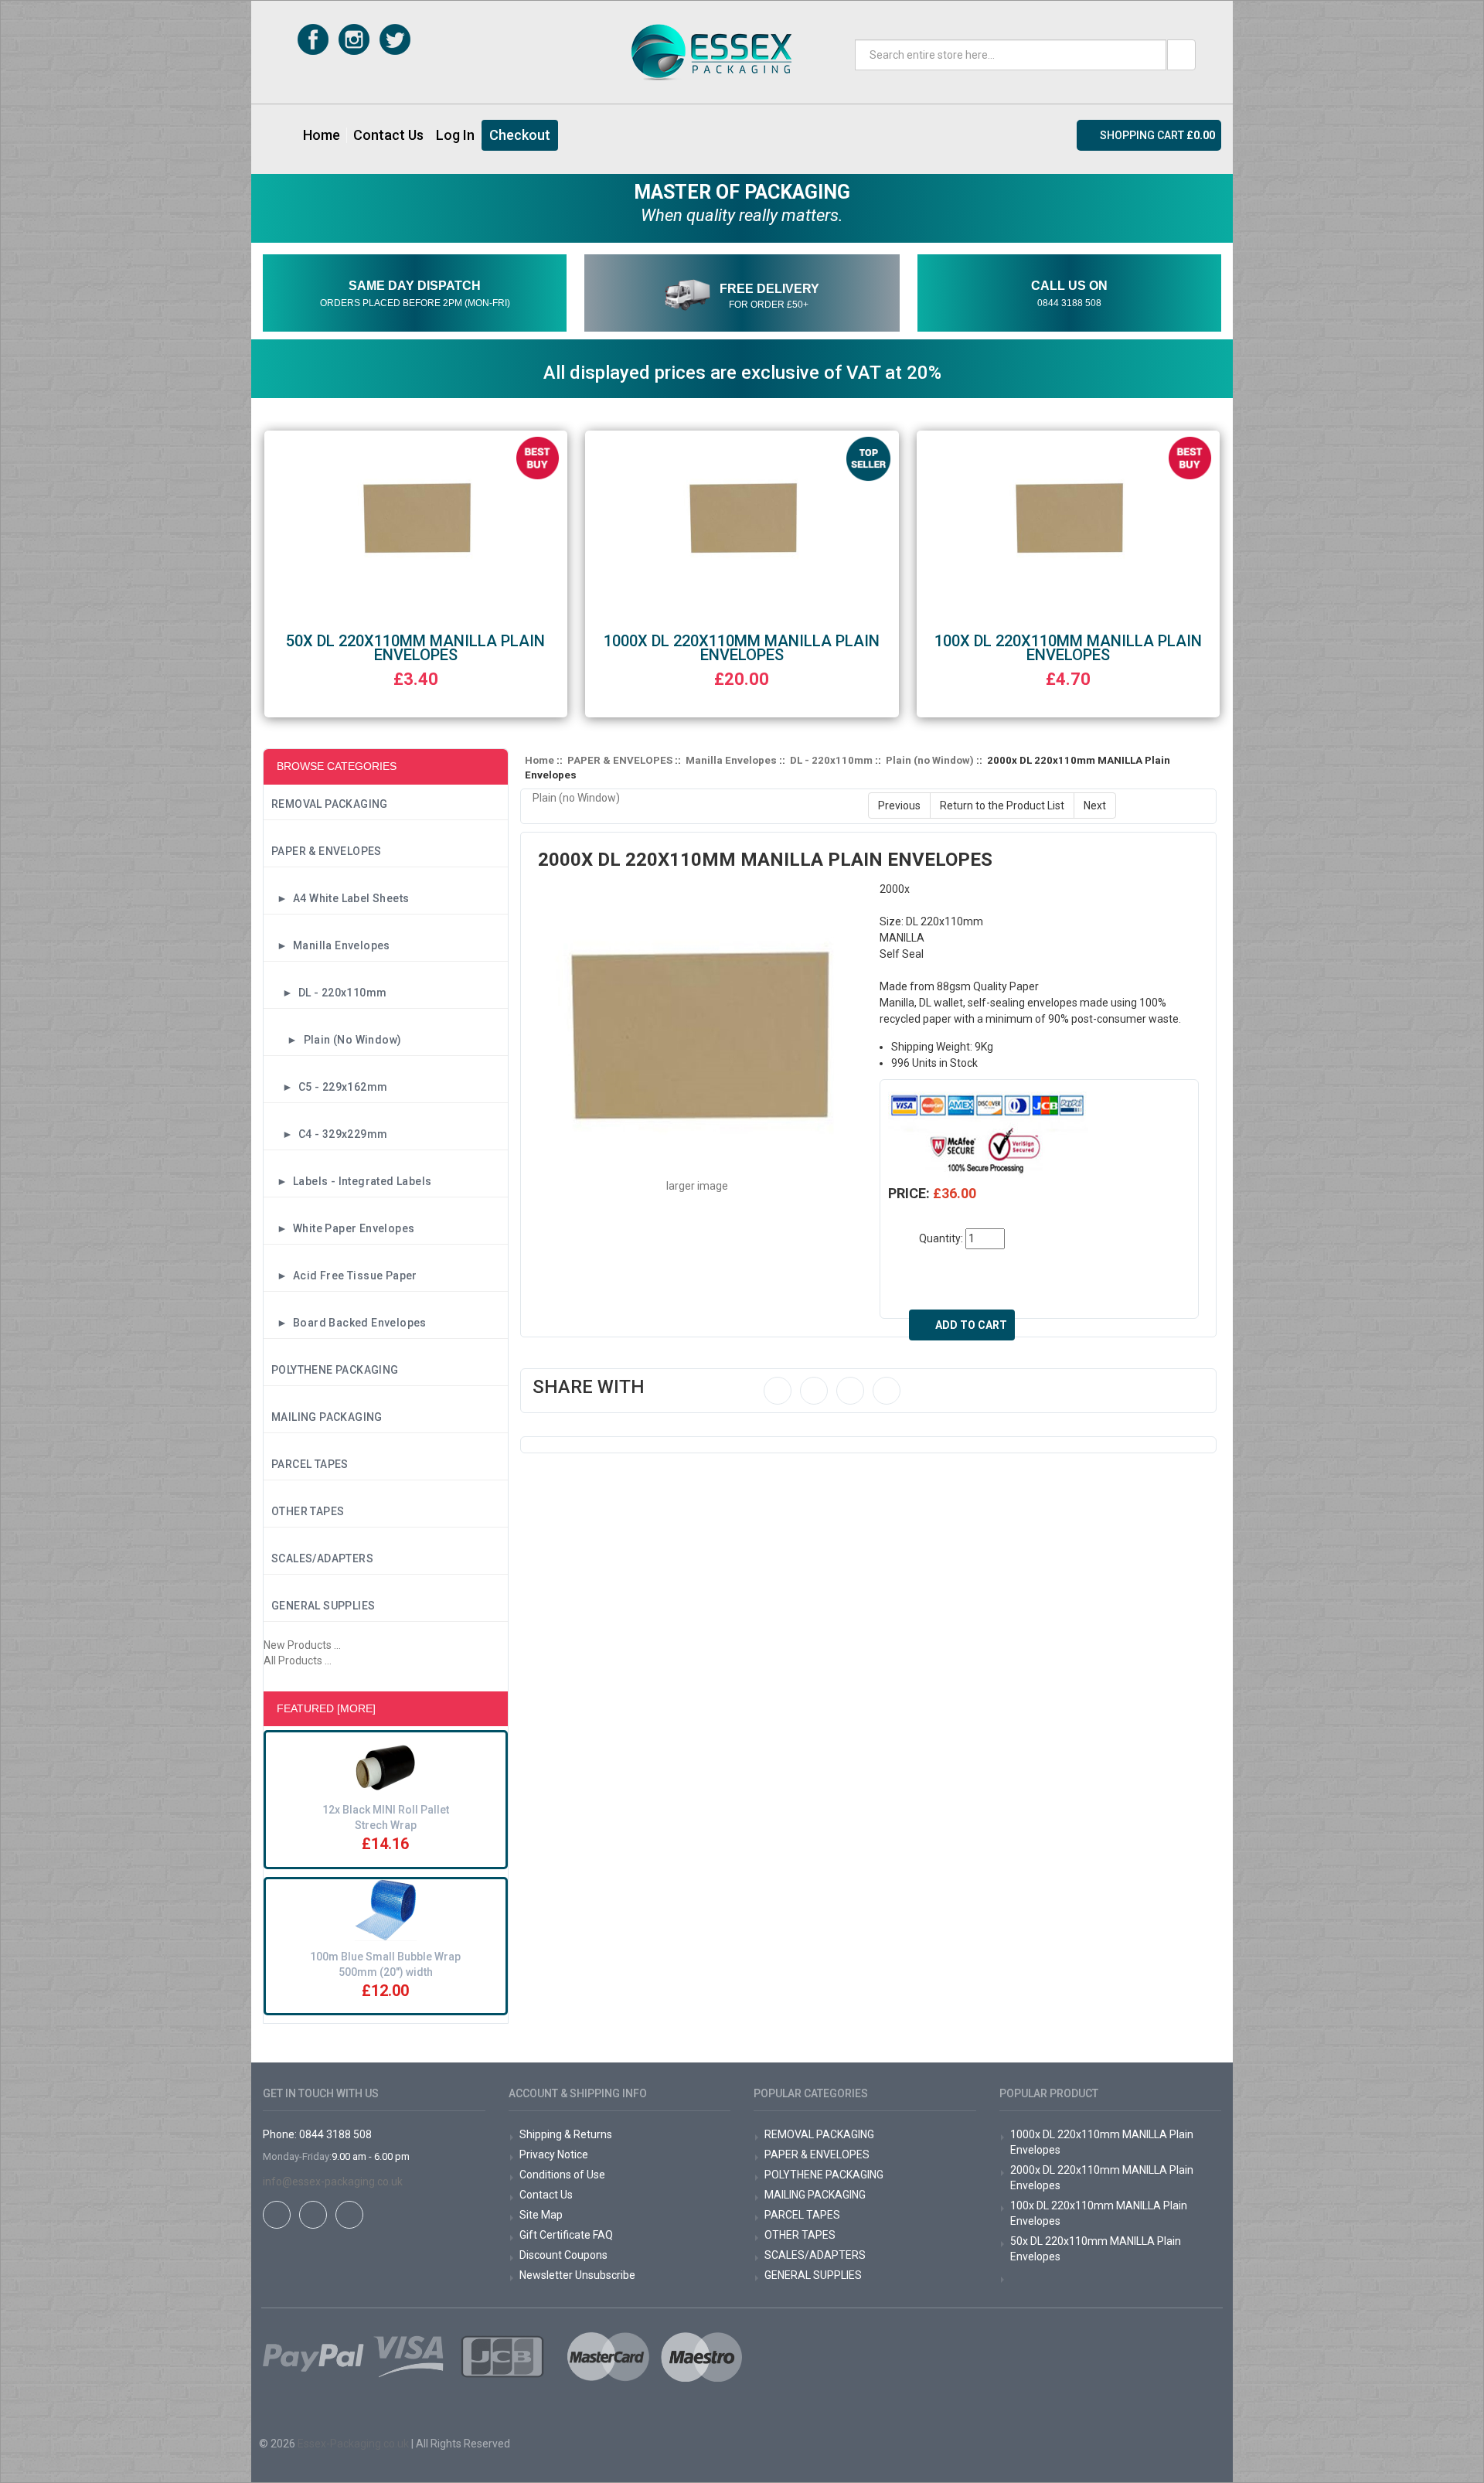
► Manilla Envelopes (331, 945)
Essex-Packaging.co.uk (353, 2444)
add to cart (971, 1325)
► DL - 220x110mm (329, 993)
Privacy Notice (554, 2154)
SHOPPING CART (1157, 135)
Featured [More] (326, 1708)
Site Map (541, 2215)
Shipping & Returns (566, 2134)
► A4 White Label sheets (340, 898)
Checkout (520, 135)
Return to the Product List (1002, 806)
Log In (455, 135)
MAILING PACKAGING (327, 1417)
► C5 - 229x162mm (329, 1087)
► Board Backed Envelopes (349, 1323)
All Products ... (298, 1660)
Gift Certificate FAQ (566, 2235)
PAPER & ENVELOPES (327, 851)
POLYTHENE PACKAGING (335, 1370)
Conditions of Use (562, 2175)
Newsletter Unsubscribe (577, 2275)
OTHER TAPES (308, 1511)
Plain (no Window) (930, 760)
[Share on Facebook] (778, 1391)
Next (1095, 806)
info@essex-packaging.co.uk (333, 2182)
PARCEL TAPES (310, 1464)
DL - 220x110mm (831, 760)
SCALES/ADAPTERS (322, 1558)
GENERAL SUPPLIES (323, 1606)
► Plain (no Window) (336, 1040)
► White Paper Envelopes (343, 1228)
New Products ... (302, 1645)
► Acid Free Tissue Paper (344, 1276)
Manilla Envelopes (731, 760)
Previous (899, 806)
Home (322, 135)
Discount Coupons (563, 2255)
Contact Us (388, 135)
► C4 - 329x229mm (329, 1134)
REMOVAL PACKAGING (330, 804)
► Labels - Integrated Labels (351, 1181)
